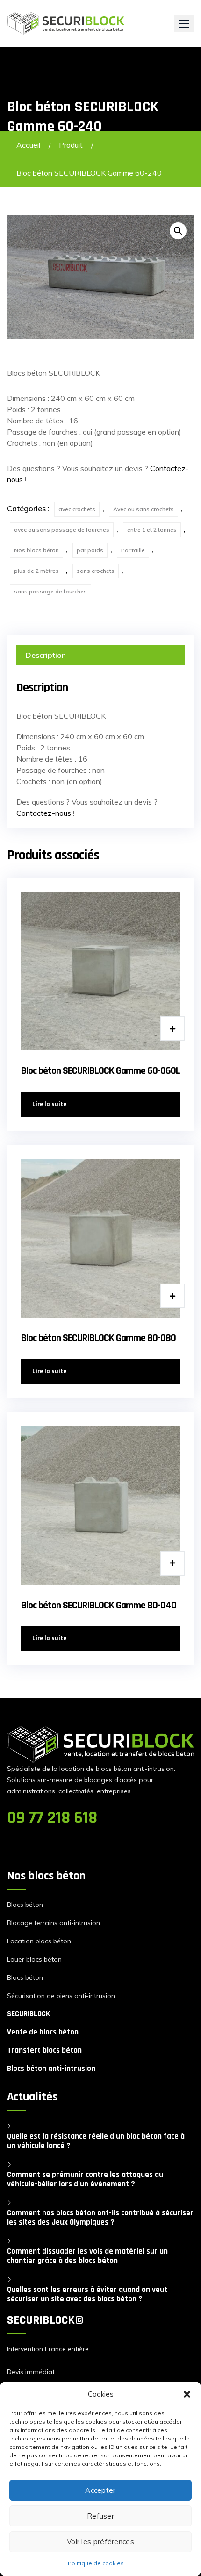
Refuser (100, 2516)
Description (46, 655)
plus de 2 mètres (36, 571)
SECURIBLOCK (29, 2014)
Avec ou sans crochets (144, 509)
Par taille (133, 550)
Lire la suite (49, 1104)
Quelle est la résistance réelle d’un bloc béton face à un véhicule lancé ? (96, 2141)
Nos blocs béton (36, 550)
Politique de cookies (96, 2563)
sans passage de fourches (50, 591)
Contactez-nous (44, 813)
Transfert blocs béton (44, 2050)
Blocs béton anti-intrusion (51, 2069)
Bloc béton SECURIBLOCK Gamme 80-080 (98, 1338)
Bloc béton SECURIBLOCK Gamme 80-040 (99, 1606)
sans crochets (96, 571)
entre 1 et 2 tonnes (152, 530)
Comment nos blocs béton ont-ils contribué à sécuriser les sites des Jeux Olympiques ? (100, 2218)
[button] (187, 2394)
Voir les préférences (100, 2542)
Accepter (100, 2490)
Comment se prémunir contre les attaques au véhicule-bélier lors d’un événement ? (85, 2179)
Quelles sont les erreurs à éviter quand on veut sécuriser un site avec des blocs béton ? (87, 2294)
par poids (90, 550)
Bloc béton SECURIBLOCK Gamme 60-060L (100, 1071)
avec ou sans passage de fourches (62, 530)
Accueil (28, 145)
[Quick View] (172, 1029)
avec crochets (77, 509)
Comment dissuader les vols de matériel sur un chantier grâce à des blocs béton (87, 2256)
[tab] (100, 655)
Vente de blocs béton (43, 2032)
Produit (71, 145)
